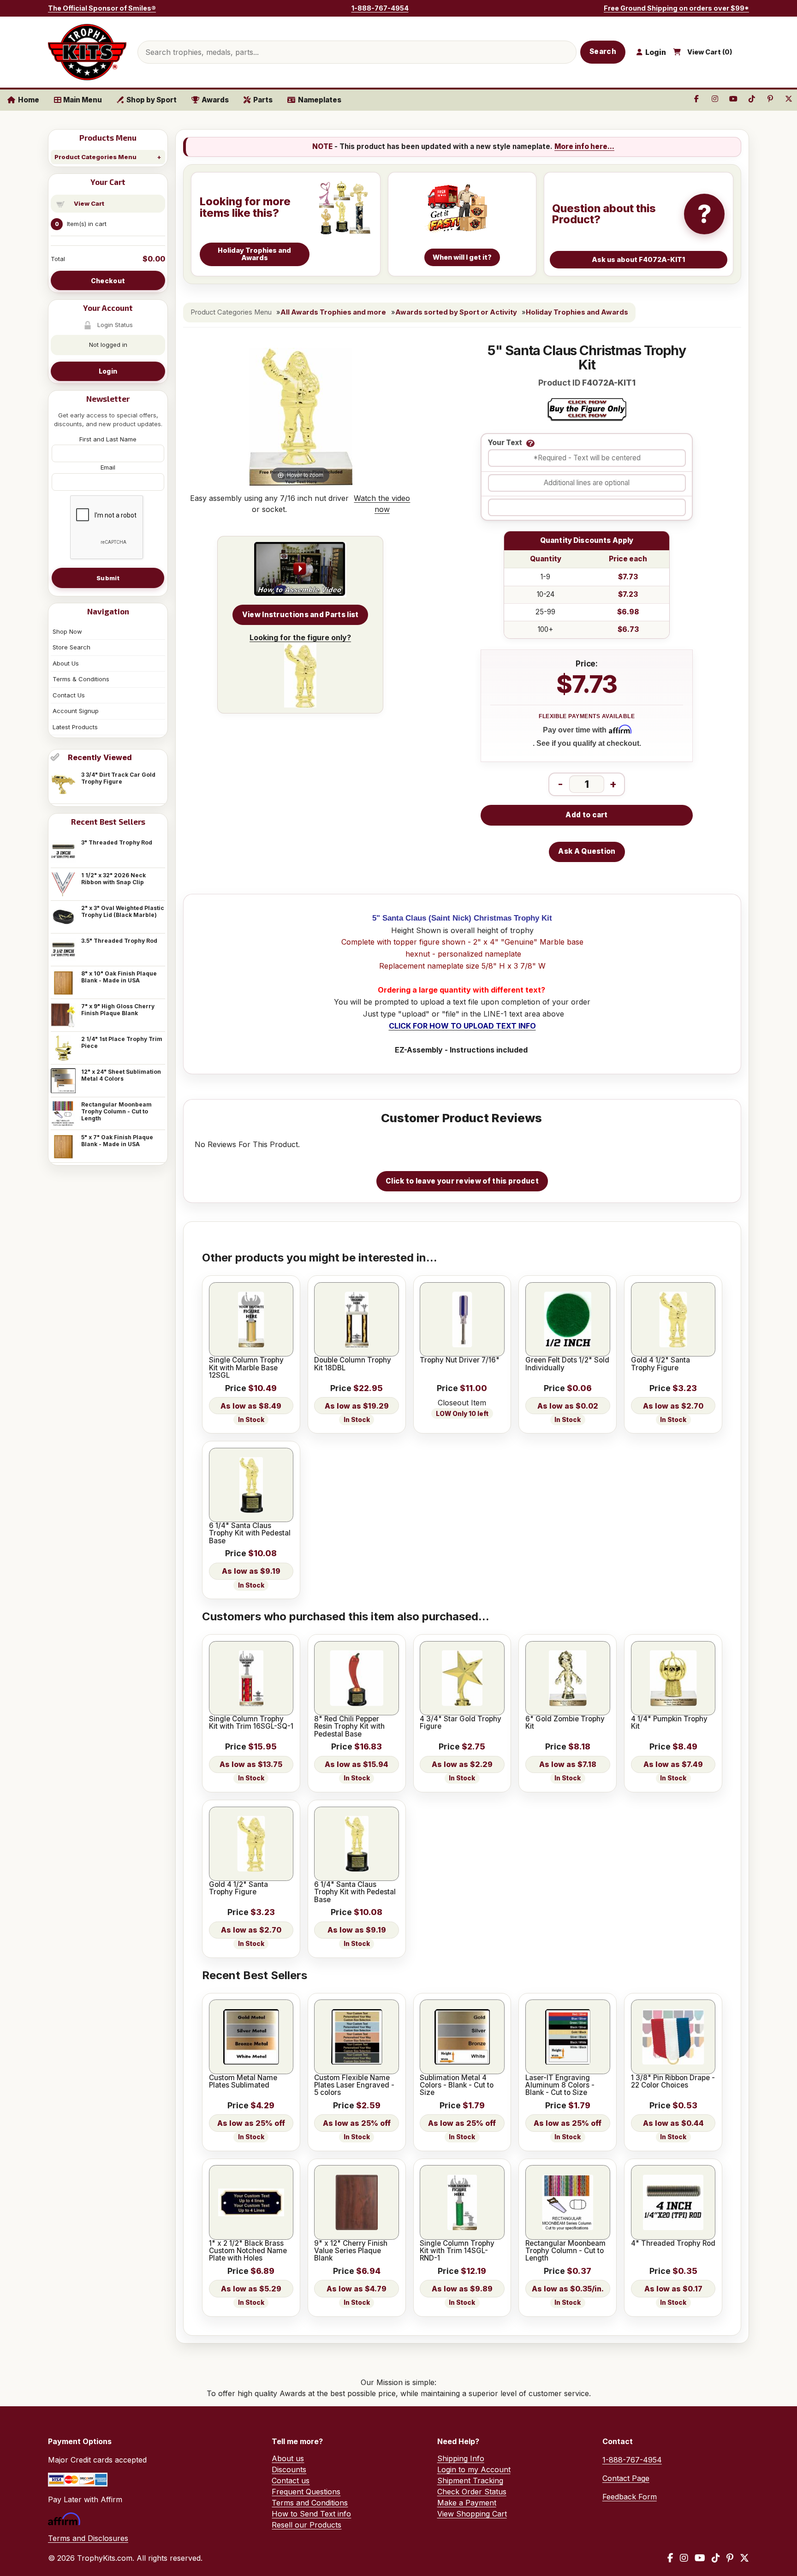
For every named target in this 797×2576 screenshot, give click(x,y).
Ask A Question (587, 851)
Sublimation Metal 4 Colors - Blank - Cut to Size (457, 2085)
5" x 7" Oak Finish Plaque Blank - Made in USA (117, 1141)
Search (603, 51)
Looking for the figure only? (300, 637)
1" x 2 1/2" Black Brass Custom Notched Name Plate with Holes (248, 2251)
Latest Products (75, 727)
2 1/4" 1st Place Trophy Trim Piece (122, 1042)
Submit (108, 578)
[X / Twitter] (744, 2558)
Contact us (291, 2481)
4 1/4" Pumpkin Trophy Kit (669, 1723)
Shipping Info (461, 2458)
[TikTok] (716, 2558)
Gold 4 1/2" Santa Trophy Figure (660, 1364)
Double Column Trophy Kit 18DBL (353, 1364)
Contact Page (626, 2478)
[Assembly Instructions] (300, 570)
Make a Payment (467, 2503)
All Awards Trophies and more (333, 312)
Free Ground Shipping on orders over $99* (676, 8)
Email (108, 467)
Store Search (71, 647)
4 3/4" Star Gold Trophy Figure (461, 1723)
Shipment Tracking (470, 2481)
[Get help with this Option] (530, 443)
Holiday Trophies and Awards (577, 312)
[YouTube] (700, 2558)
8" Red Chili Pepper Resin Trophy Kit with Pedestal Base (349, 1727)
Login (108, 371)
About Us (66, 663)
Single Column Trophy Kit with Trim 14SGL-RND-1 (457, 2251)
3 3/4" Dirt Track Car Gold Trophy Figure (118, 778)
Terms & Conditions (81, 679)
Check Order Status (472, 2492)
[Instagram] (684, 2558)
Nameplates (320, 100)
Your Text (505, 443)
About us (288, 2458)
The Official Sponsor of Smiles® (102, 8)
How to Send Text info (311, 2514)
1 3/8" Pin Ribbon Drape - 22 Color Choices (673, 2082)
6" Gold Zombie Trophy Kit (565, 1723)
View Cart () (710, 52)
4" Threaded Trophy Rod (673, 2243)
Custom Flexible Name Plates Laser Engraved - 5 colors (354, 2085)
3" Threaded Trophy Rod (117, 842)
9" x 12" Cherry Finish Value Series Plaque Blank (351, 2251)
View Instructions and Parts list (300, 615)
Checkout (108, 281)
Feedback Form (630, 2497)
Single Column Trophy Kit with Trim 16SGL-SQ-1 (251, 1723)
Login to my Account (474, 2469)
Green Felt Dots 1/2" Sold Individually (567, 1364)
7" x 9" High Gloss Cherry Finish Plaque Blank (118, 1010)
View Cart (89, 203)
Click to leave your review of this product (462, 1181)
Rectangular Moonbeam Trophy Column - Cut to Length (116, 1111)
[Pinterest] (730, 2558)
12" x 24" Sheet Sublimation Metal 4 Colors (121, 1075)
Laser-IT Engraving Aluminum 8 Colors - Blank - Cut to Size (560, 2085)
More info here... (584, 146)
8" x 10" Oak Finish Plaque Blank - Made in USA (119, 977)
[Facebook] (670, 2558)
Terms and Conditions (310, 2503)
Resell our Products (306, 2525)
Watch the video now (382, 504)
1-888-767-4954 (380, 8)
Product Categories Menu (95, 157)
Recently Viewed (100, 757)
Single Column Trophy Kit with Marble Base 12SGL (246, 1368)
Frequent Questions (306, 2492)
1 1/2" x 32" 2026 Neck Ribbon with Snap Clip (113, 879)
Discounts (289, 2469)
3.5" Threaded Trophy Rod (119, 941)
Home (29, 100)
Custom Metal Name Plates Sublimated (243, 2082)
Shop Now (67, 631)
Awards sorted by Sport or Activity (456, 312)
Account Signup (76, 711)
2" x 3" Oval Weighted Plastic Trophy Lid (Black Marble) (123, 911)
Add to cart (586, 815)
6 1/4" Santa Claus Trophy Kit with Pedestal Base (250, 1533)
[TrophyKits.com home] (87, 52)
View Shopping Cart (472, 2514)
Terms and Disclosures (88, 2538)
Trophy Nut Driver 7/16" (460, 1360)
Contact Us (69, 695)
